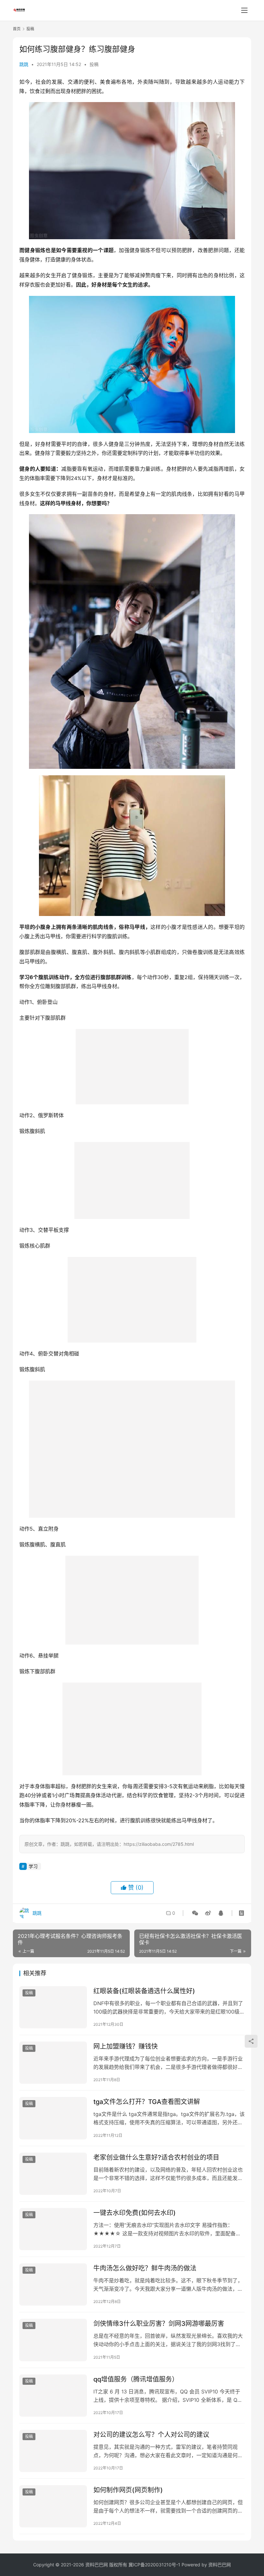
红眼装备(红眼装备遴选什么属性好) (144, 1991)
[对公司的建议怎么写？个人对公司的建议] (53, 2451)
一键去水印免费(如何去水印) (135, 2213)
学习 (33, 1866)
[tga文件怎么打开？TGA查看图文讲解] (53, 2118)
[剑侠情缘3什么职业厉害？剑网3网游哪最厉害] (53, 2340)
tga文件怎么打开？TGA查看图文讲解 (147, 2102)
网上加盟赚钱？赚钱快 (126, 2046)
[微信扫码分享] (195, 1913)
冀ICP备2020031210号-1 (154, 2565)
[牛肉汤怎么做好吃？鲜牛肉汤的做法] (53, 2284)
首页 (17, 29)
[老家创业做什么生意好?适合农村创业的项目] (53, 2174)
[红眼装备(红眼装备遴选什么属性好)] (53, 2007)
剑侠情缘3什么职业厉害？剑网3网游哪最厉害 (159, 2324)
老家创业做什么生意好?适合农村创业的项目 (156, 2157)
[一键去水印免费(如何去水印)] (53, 2229)
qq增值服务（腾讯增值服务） (136, 2379)
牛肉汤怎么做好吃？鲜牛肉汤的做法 (145, 2268)
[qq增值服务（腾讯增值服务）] (53, 2396)
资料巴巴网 (220, 2565)
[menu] (244, 10)
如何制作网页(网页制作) (128, 2490)
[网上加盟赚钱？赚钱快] (53, 2063)
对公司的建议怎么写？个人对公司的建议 (151, 2435)
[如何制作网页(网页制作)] (53, 2506)
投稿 (94, 64)
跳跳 (24, 64)
